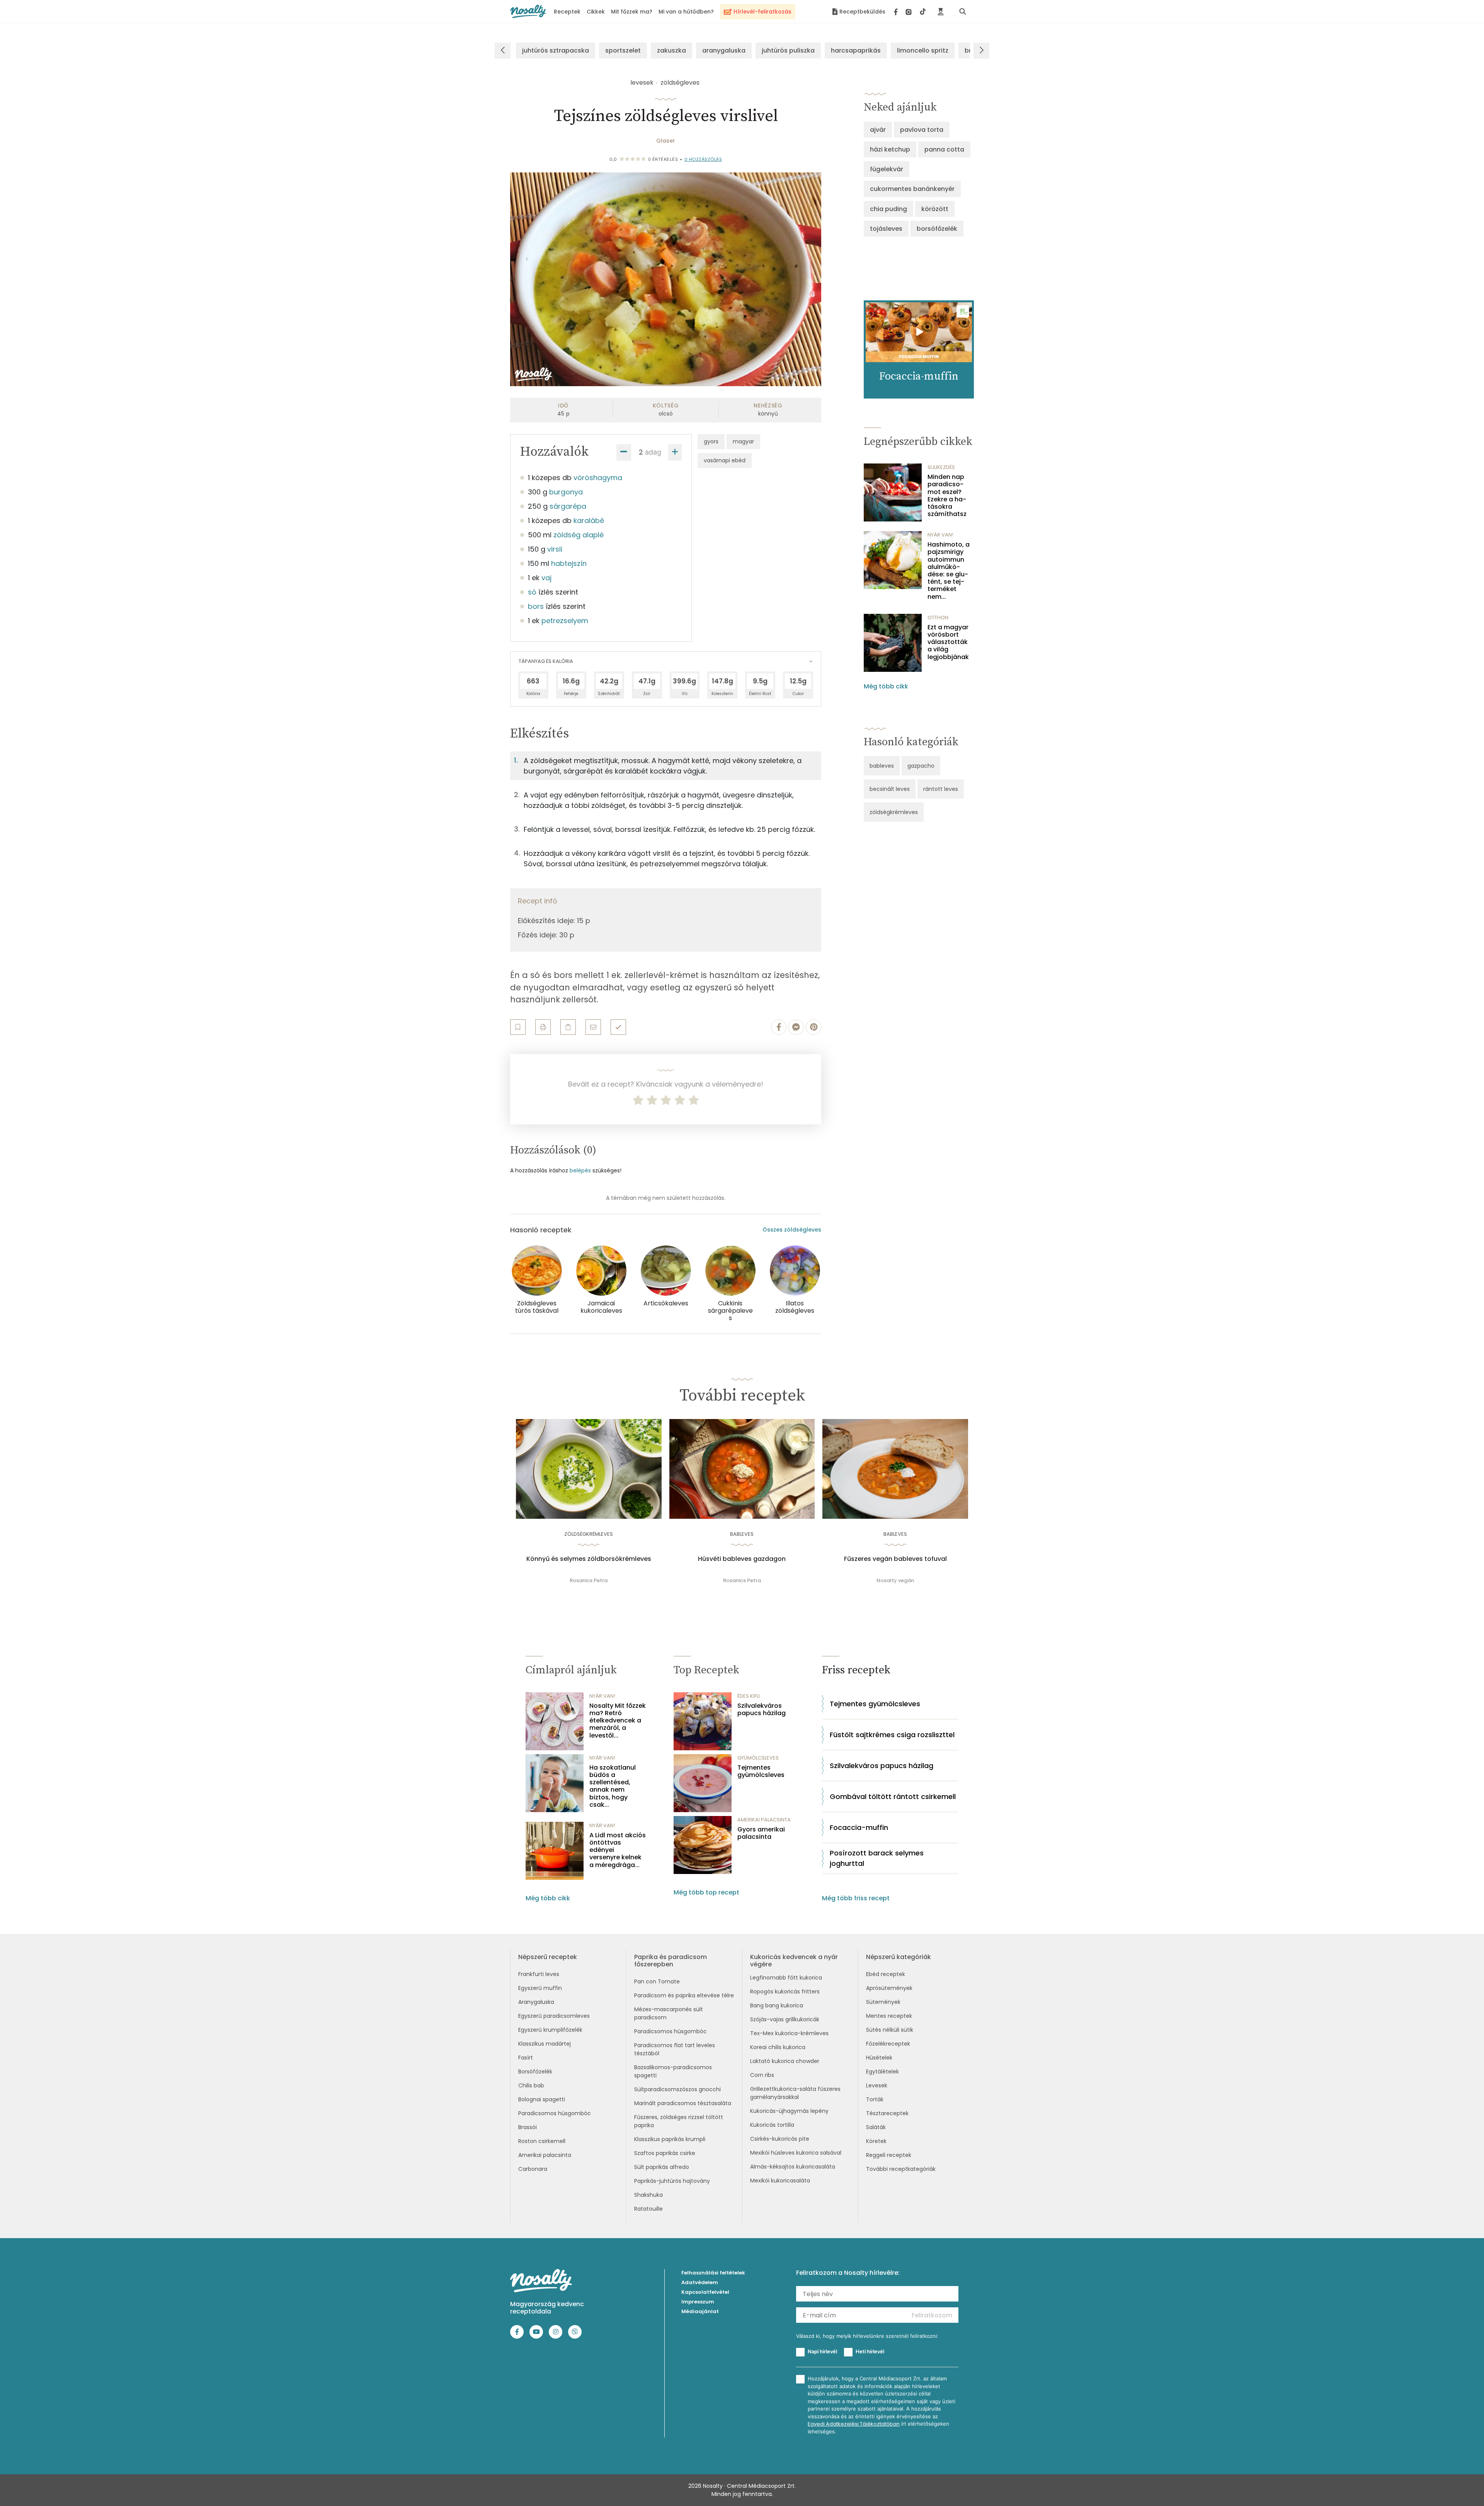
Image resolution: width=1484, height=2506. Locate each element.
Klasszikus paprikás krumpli (670, 2139)
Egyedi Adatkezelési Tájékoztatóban (854, 2424)
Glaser (666, 141)
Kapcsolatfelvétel (705, 2292)
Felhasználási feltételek (713, 2273)
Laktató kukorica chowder (785, 2061)
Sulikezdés (941, 467)
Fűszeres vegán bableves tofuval (895, 1559)
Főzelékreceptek (888, 2044)
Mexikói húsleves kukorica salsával (796, 2153)
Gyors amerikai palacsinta (761, 1833)
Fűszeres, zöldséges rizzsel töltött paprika (679, 2121)
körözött (935, 209)
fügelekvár (887, 169)
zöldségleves (680, 83)
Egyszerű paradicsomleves (554, 2016)
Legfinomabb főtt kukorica (786, 1978)
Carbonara (533, 2169)
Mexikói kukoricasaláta (780, 2181)
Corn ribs (762, 2075)
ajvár (878, 130)
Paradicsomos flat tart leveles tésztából (675, 2049)
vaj (546, 578)
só (532, 592)
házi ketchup (890, 149)
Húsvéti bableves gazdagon (742, 1559)
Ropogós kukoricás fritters (785, 1992)
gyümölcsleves (758, 1758)
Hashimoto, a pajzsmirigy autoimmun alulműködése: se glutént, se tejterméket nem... (949, 571)
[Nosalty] (528, 11)
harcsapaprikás (856, 50)
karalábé (589, 520)
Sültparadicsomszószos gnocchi (677, 2089)
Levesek (877, 2085)
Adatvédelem (700, 2282)
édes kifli (749, 1696)
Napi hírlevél (822, 2351)
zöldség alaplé (579, 535)
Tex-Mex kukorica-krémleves (789, 2033)
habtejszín (569, 563)
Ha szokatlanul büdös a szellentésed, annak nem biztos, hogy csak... (613, 1786)
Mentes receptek (889, 2016)
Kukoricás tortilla (772, 2125)
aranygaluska (724, 50)
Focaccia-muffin (859, 1827)
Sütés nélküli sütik (890, 2030)
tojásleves (886, 229)
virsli (555, 549)
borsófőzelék (937, 229)
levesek (642, 83)
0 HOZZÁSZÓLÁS (703, 159)
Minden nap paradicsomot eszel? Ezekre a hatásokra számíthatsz (947, 495)
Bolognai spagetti (542, 2099)
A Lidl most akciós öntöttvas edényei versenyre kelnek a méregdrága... (618, 1850)
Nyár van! (940, 535)
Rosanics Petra (589, 1580)
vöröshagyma (598, 478)
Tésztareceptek (887, 2113)
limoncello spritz (923, 50)
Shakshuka (648, 2195)
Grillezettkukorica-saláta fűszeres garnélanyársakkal (795, 2093)
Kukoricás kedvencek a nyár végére (794, 1961)
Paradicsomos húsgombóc (555, 2113)
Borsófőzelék (535, 2072)
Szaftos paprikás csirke (665, 2153)
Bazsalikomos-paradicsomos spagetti (673, 2071)
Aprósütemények (889, 1988)
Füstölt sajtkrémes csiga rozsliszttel (892, 1735)
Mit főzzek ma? (632, 12)
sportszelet (623, 50)
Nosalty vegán (895, 1580)
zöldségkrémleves (894, 812)
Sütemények (883, 2002)
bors (536, 606)
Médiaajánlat (700, 2311)
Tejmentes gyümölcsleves (761, 1771)
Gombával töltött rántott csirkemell (893, 1796)
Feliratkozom (932, 2315)
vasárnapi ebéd (725, 460)
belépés (580, 1170)
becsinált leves (890, 789)
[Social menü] (910, 12)
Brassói (528, 2127)
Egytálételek (882, 2072)
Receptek (567, 12)
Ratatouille (648, 2209)
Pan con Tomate (657, 1981)
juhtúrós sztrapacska (556, 50)
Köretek (876, 2141)
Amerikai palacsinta (545, 2155)
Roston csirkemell (542, 2141)
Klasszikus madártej (545, 2044)
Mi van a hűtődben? (686, 12)
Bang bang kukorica (777, 2005)
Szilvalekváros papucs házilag (762, 1709)
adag (653, 452)
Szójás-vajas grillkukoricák (785, 2019)
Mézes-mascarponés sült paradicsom (669, 2013)
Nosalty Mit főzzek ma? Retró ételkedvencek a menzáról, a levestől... (618, 1721)
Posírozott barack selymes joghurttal (877, 1858)
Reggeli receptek (889, 2155)
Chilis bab (531, 2085)
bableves (882, 766)
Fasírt (526, 2058)
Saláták (876, 2127)
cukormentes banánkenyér (912, 189)
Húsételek (879, 2058)
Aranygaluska (536, 2002)
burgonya (566, 492)
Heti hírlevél (870, 2351)
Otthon (938, 618)
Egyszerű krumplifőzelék (550, 2030)
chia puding (888, 209)
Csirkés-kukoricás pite (780, 2139)
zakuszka (671, 50)
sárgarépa (568, 506)
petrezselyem (565, 621)
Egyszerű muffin (540, 1988)
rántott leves (941, 789)
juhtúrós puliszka (788, 50)
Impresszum (698, 2302)
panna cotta (944, 149)
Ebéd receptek (886, 1974)
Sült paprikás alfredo (662, 2167)
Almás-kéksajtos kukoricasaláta (793, 2167)
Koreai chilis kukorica (778, 2047)
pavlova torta (922, 130)
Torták (875, 2099)
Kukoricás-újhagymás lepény (789, 2111)
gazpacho (921, 766)
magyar (743, 441)
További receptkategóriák (901, 2169)
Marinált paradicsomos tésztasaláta (683, 2103)
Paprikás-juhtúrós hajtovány (672, 2181)
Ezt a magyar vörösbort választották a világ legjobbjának (948, 642)
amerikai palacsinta (764, 1820)
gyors (711, 441)
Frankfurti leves (539, 1974)
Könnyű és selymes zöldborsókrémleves (589, 1559)
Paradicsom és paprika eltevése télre (684, 1995)
